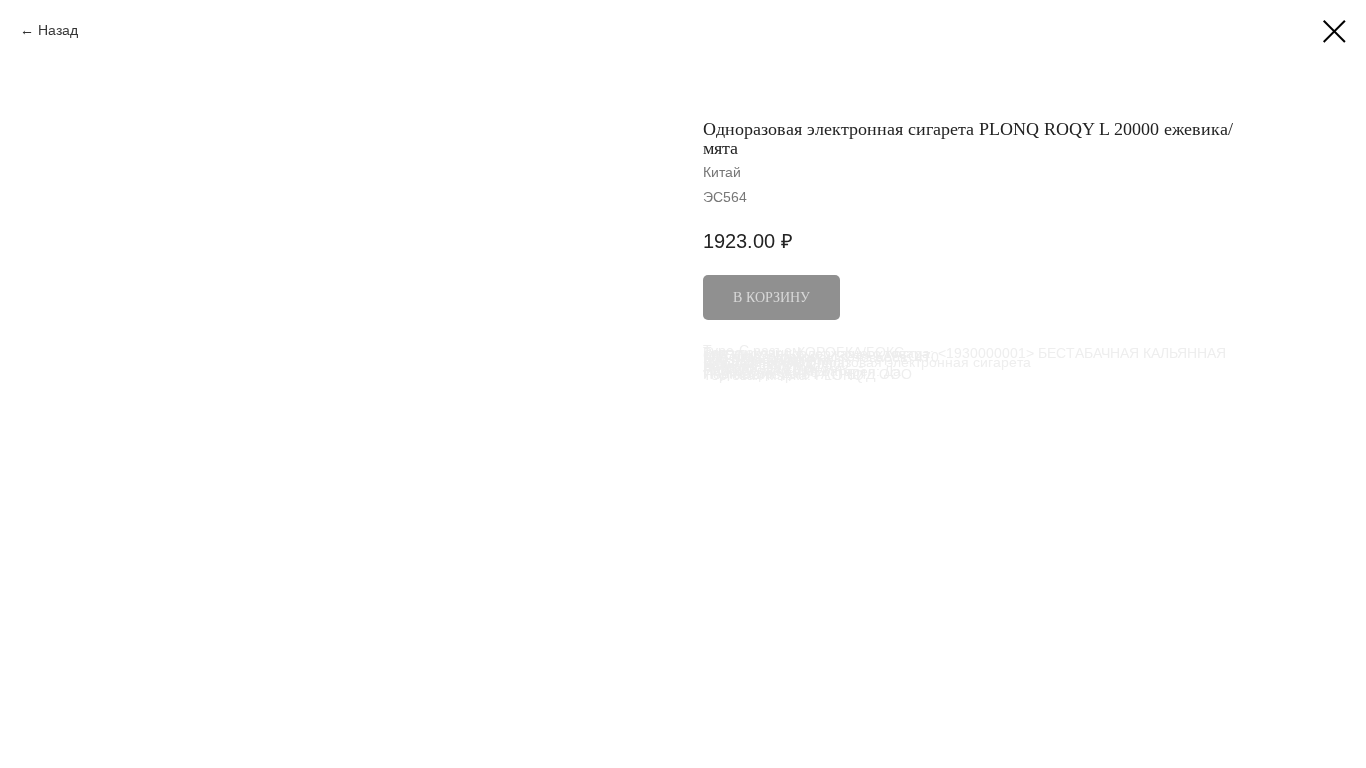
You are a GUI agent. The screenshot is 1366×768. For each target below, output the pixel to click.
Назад (58, 30)
